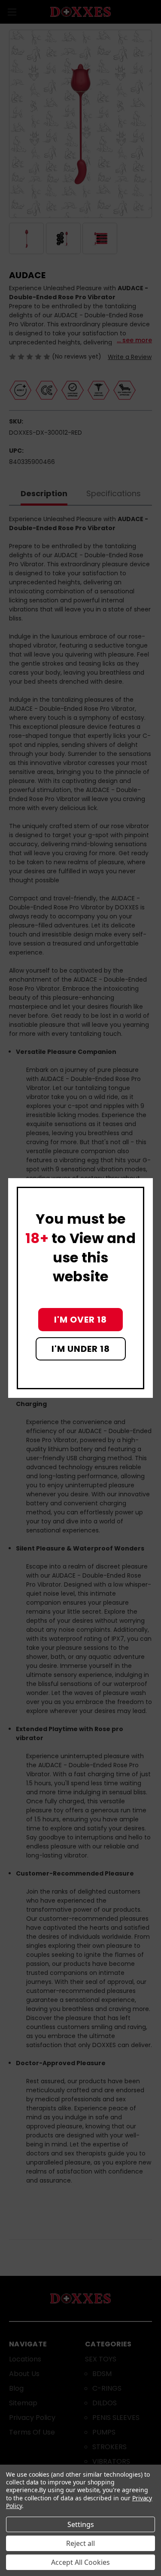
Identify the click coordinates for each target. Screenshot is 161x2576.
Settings (81, 2524)
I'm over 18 (80, 1320)
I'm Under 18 (81, 1349)
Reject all (80, 2543)
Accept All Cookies (80, 2562)
